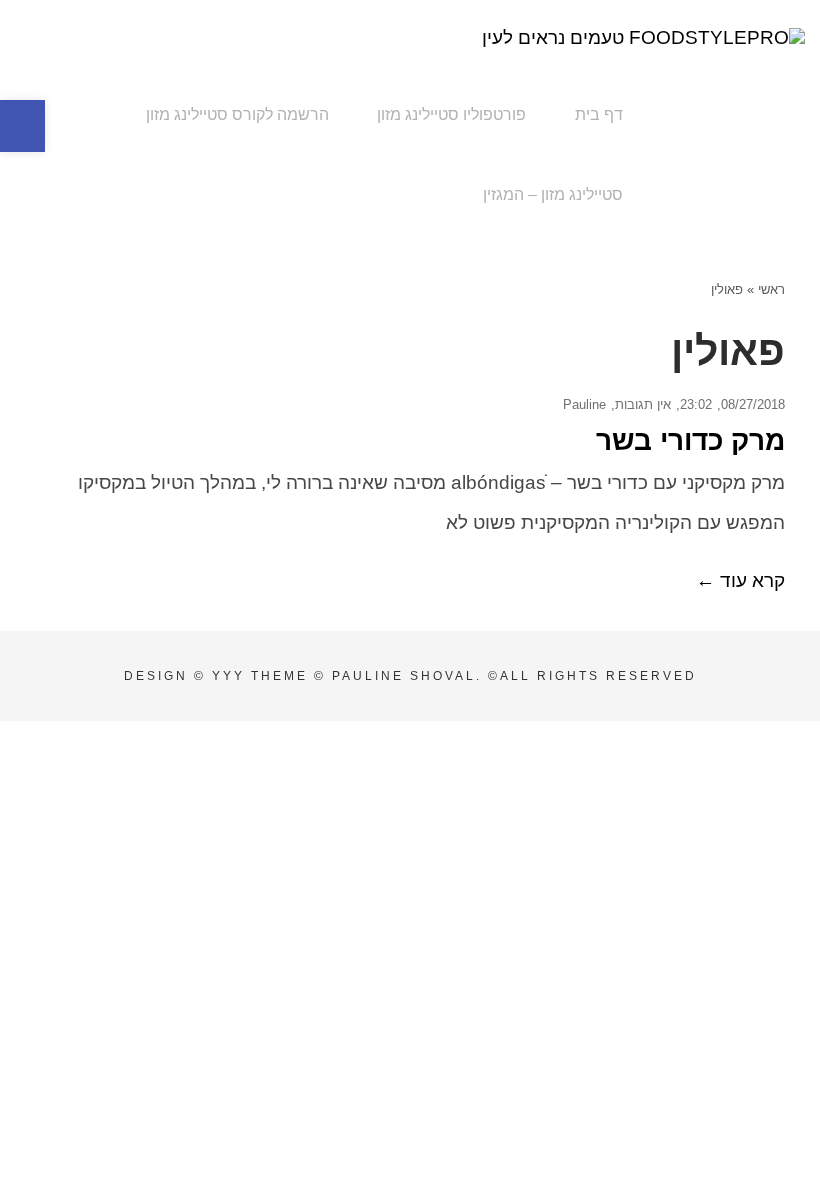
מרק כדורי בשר (690, 440)
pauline (584, 404)
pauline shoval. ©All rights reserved (514, 676)
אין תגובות (643, 404)
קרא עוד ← (740, 580)
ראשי (771, 289)
